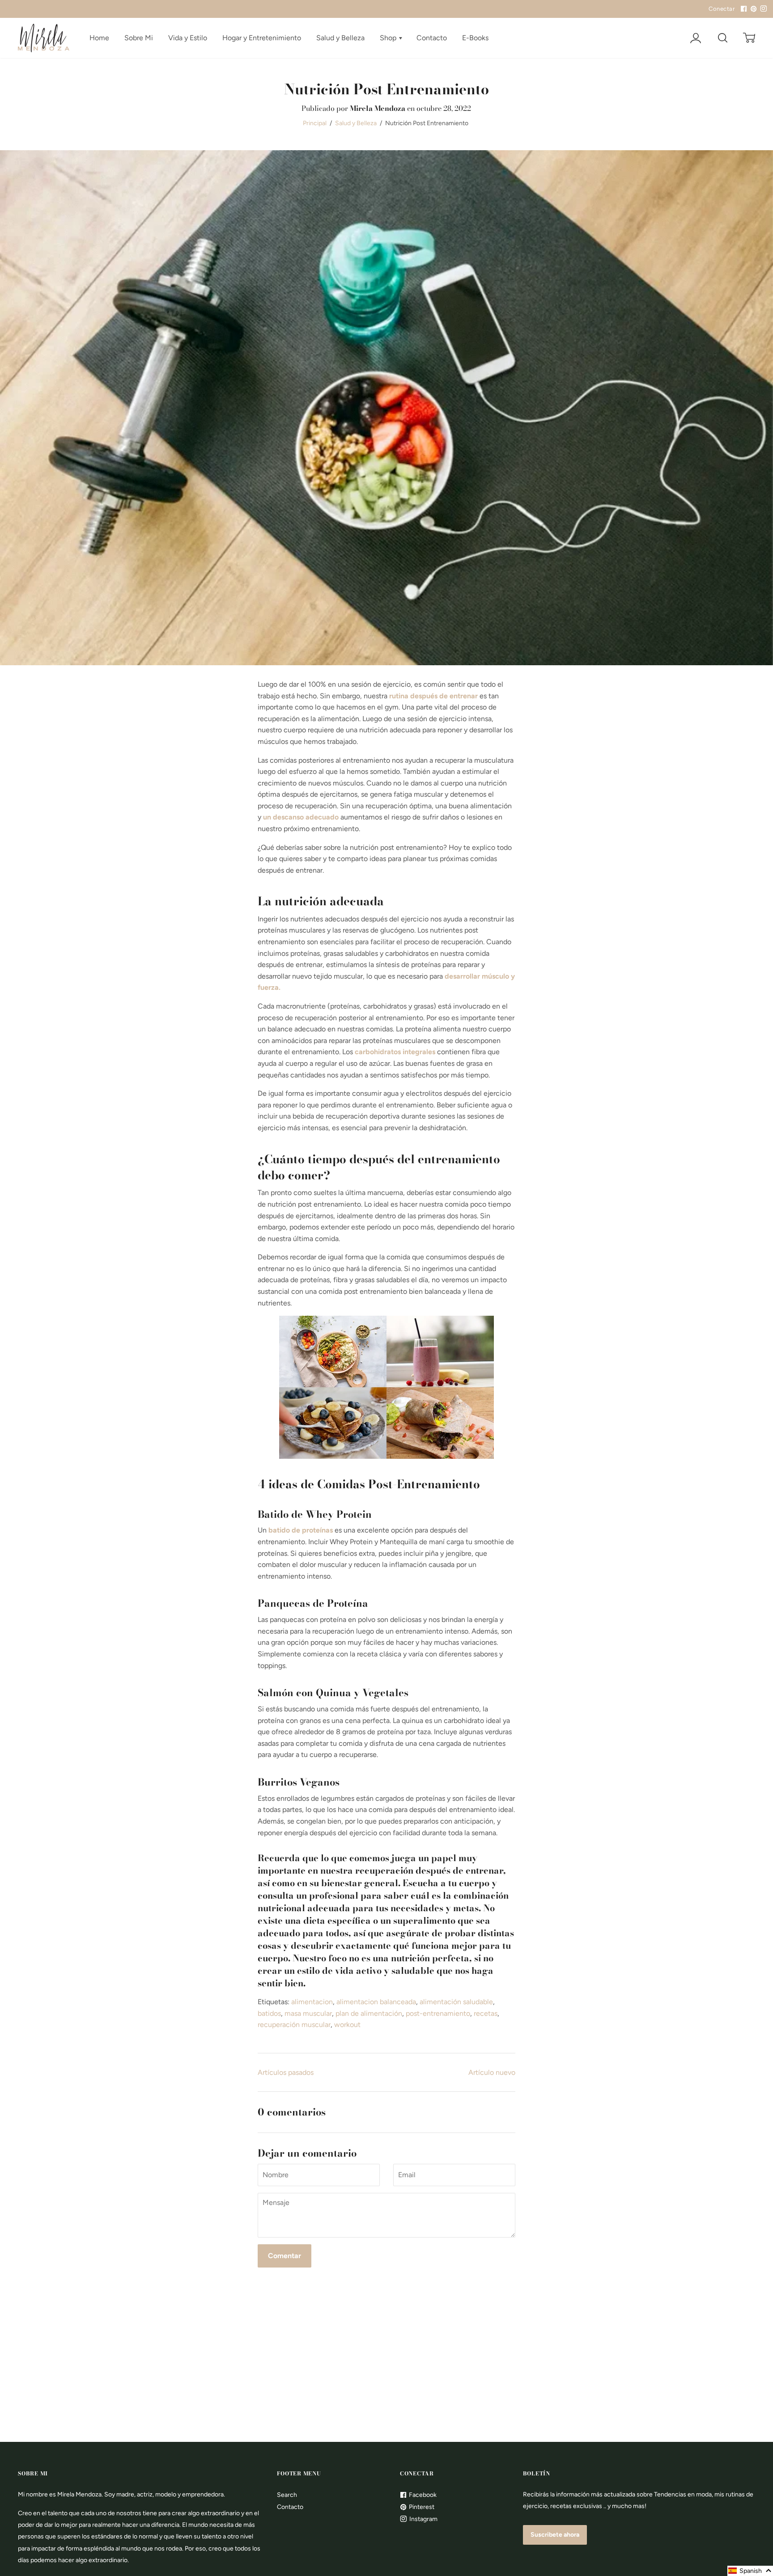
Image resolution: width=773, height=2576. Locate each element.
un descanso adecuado (301, 817)
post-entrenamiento (438, 2013)
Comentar (285, 2256)
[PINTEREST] (752, 9)
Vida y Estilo (188, 38)
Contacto (432, 38)
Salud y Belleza (340, 38)
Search (287, 2495)
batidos (269, 2013)
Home (99, 38)
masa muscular (308, 2013)
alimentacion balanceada (376, 2002)
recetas (486, 2013)
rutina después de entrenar (433, 696)
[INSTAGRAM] (762, 9)
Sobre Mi (139, 38)
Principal (315, 123)
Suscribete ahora (555, 2535)
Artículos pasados (286, 2072)
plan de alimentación (369, 2013)
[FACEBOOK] (743, 9)
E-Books (475, 38)
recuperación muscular (294, 2025)
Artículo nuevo (492, 2072)
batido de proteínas (301, 1530)
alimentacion (312, 2002)
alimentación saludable (456, 2002)
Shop (389, 38)
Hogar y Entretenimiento (262, 38)
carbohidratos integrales (395, 1052)
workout (347, 2025)
